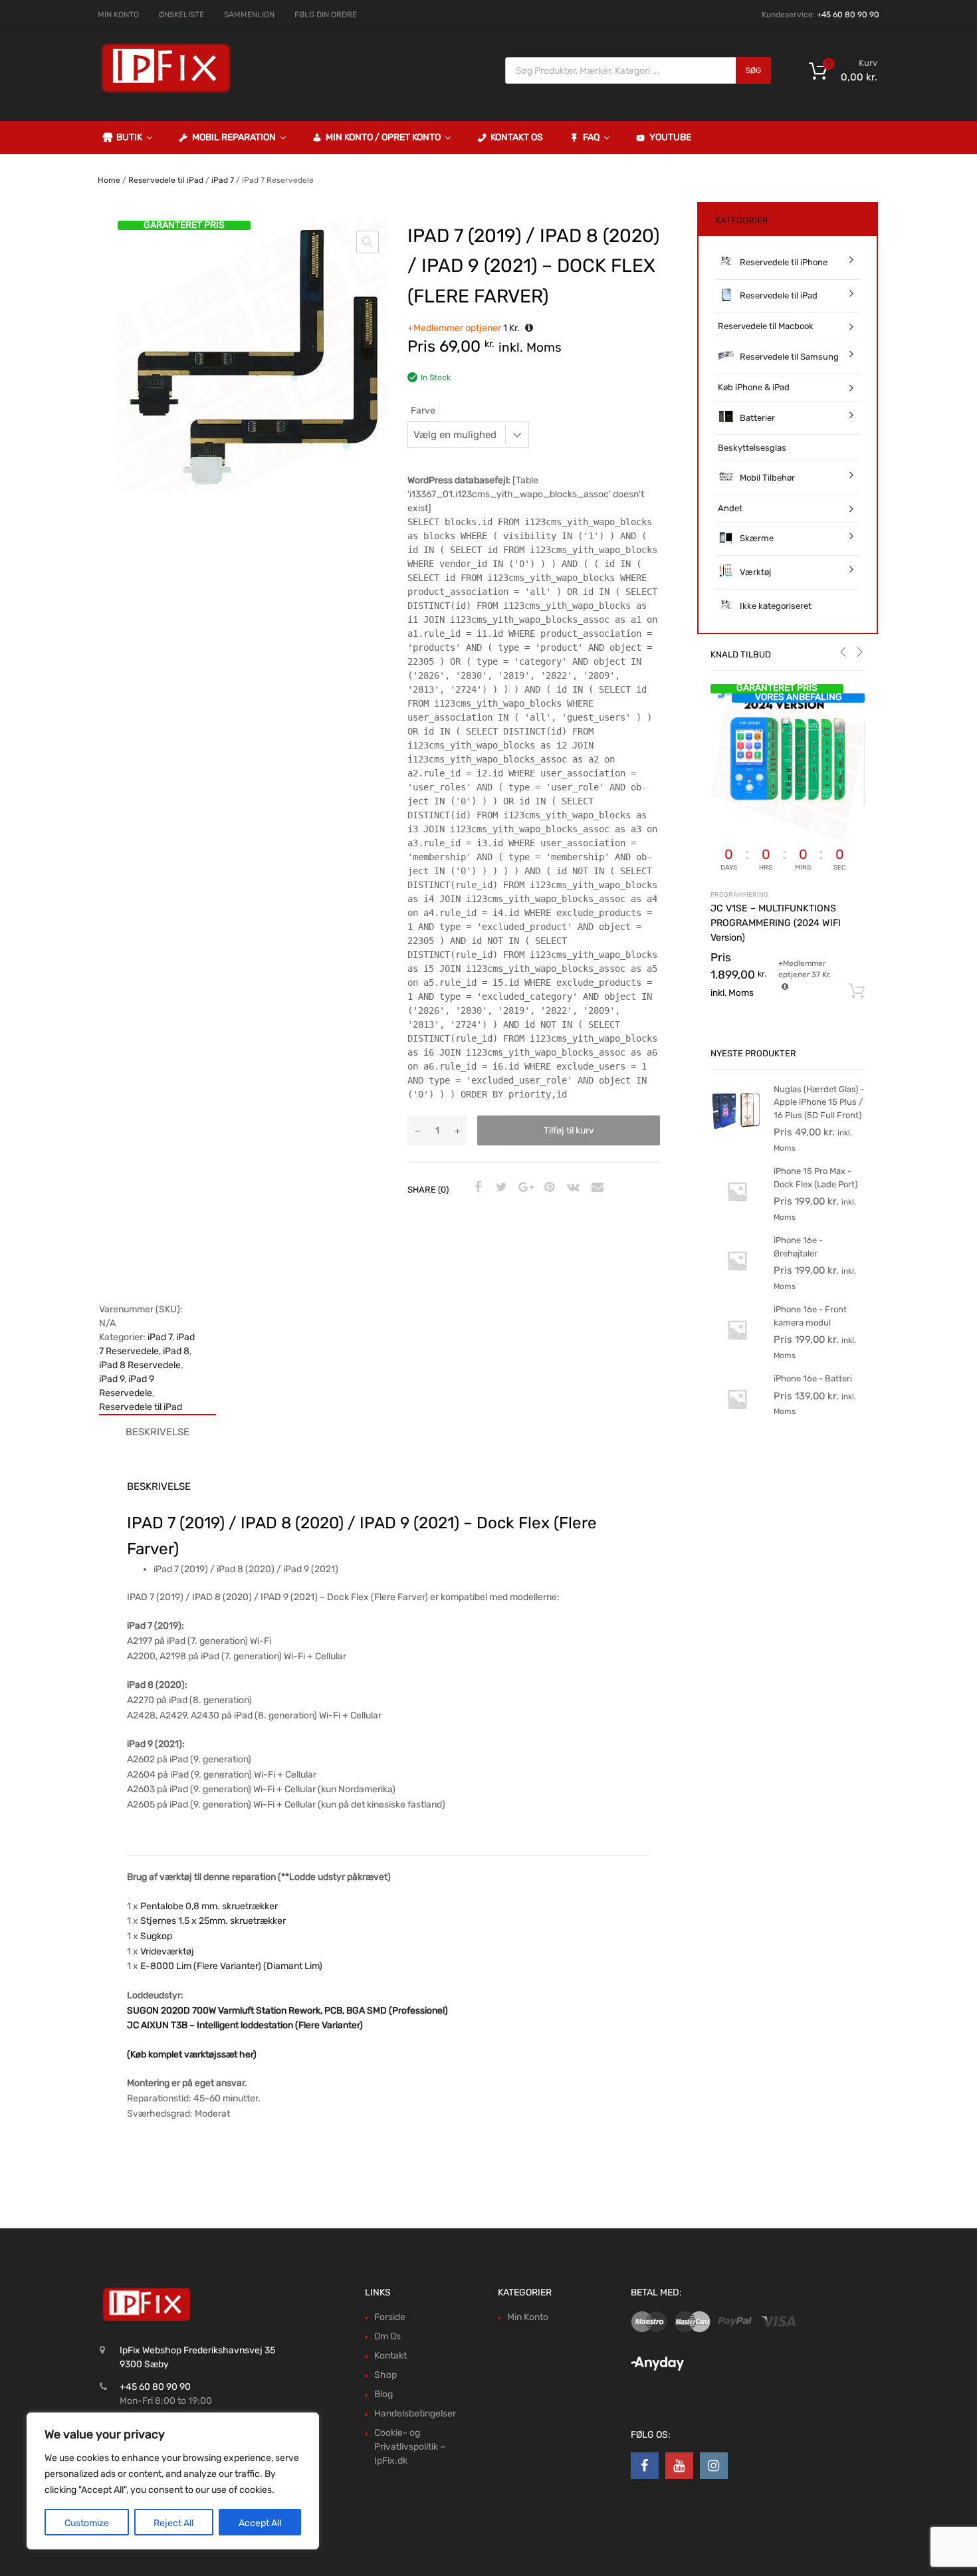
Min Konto (528, 2317)
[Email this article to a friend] (596, 1188)
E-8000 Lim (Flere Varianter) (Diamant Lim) (231, 1966)
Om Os (387, 2336)
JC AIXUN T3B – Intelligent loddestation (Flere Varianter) (245, 2025)
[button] (368, 242)
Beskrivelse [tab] (158, 1432)
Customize (87, 2523)
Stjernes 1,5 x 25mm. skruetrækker (213, 1921)
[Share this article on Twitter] (500, 1188)
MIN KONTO (118, 15)
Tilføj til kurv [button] (857, 991)
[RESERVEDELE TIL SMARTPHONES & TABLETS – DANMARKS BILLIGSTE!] (166, 92)
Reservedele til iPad (166, 180)
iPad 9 (112, 1379)
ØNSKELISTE (181, 15)
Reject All (173, 2523)
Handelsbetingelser (415, 2413)
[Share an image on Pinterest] (548, 1188)
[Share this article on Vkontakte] (572, 1188)
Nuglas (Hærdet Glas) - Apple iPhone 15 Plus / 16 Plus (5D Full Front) (819, 1102)
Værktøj (755, 572)
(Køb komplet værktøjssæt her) (192, 2054)
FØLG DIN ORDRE (326, 15)
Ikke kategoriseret (776, 606)
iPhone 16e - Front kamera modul (810, 1316)
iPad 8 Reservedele (140, 1365)
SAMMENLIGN (249, 15)
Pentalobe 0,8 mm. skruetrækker (209, 1906)
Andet (730, 508)
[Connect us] (645, 2466)
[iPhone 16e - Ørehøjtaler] (737, 1284)
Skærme (757, 538)
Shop (385, 2375)
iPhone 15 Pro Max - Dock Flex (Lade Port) (815, 1178)
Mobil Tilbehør (767, 478)
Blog (383, 2394)
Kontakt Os (517, 137)
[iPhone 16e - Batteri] (737, 1422)
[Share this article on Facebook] (476, 1188)
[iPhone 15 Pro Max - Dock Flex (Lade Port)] (737, 1215)
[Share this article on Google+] (524, 1188)
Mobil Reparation (234, 137)
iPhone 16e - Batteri (813, 1378)
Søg (753, 70)
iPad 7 (223, 180)
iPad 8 (176, 1351)
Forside (390, 2317)
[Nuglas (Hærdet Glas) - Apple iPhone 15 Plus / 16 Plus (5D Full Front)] (737, 1133)
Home (109, 180)
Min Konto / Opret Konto (383, 137)
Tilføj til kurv (569, 1130)
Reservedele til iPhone (784, 262)
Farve (423, 410)
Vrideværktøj (167, 1951)
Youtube (670, 137)
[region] (173, 2481)
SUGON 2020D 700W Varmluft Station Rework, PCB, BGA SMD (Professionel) (287, 2011)
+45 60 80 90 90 (848, 15)
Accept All (260, 2523)
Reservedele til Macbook (766, 326)
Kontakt (390, 2356)
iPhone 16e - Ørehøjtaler (798, 1247)
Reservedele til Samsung (789, 357)
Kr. (465, 328)
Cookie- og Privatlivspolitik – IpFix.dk (410, 2447)
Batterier (757, 418)
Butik (129, 137)
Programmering (739, 894)
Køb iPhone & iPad (754, 387)
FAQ (591, 137)
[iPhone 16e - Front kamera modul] (737, 1353)
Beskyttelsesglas (752, 448)
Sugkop (156, 1936)
